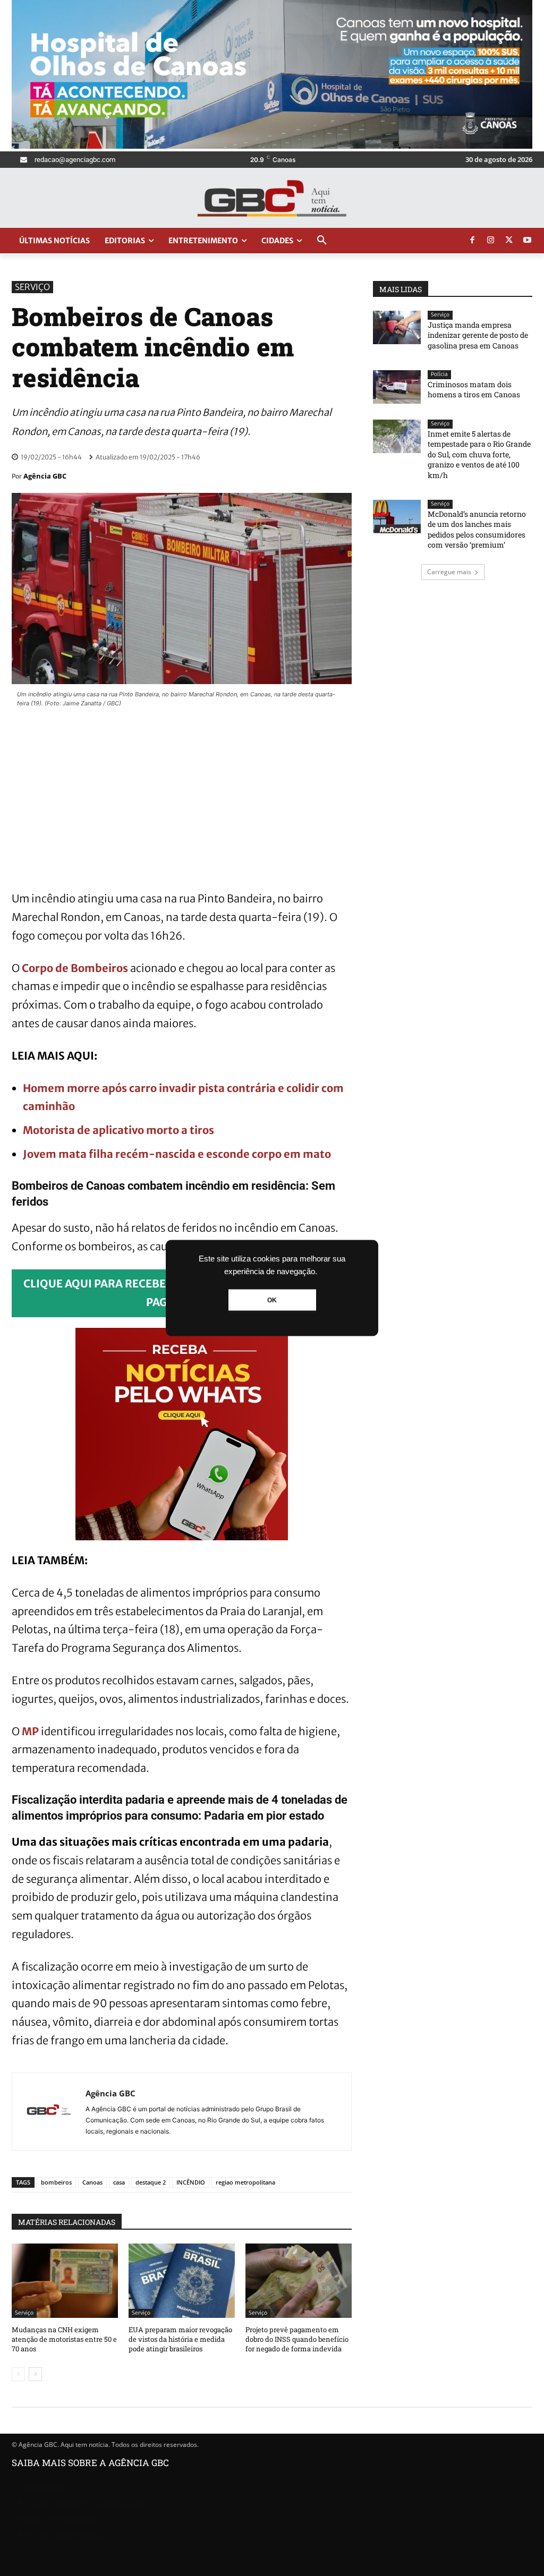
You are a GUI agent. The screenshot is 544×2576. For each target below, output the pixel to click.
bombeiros (56, 2182)
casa (119, 2182)
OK (272, 1300)
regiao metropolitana (245, 2182)
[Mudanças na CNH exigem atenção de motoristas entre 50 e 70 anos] (65, 2281)
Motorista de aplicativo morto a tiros (118, 1130)
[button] (322, 241)
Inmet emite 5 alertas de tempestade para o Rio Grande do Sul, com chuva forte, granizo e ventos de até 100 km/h (479, 454)
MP (30, 1731)
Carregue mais (449, 572)
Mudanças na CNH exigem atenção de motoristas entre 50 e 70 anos (64, 2339)
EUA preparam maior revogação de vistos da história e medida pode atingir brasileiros (180, 2339)
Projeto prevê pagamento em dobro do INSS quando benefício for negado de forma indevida (297, 2339)
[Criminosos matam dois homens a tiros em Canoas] (397, 387)
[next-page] (35, 2374)
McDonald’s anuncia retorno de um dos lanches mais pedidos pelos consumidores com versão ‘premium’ (477, 530)
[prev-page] (18, 2374)
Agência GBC (45, 476)
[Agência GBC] (49, 2112)
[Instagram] (491, 241)
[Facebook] (472, 241)
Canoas (92, 2182)
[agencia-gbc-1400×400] (272, 146)
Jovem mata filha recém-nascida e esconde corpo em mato (177, 1154)
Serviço (32, 287)
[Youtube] (528, 241)
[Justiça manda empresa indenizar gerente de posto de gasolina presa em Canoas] (397, 327)
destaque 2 (151, 2182)
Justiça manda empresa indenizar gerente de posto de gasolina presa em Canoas (478, 335)
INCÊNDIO (191, 2182)
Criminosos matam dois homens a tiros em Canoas (474, 390)
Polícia (439, 374)
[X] (509, 241)
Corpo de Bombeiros (75, 968)
